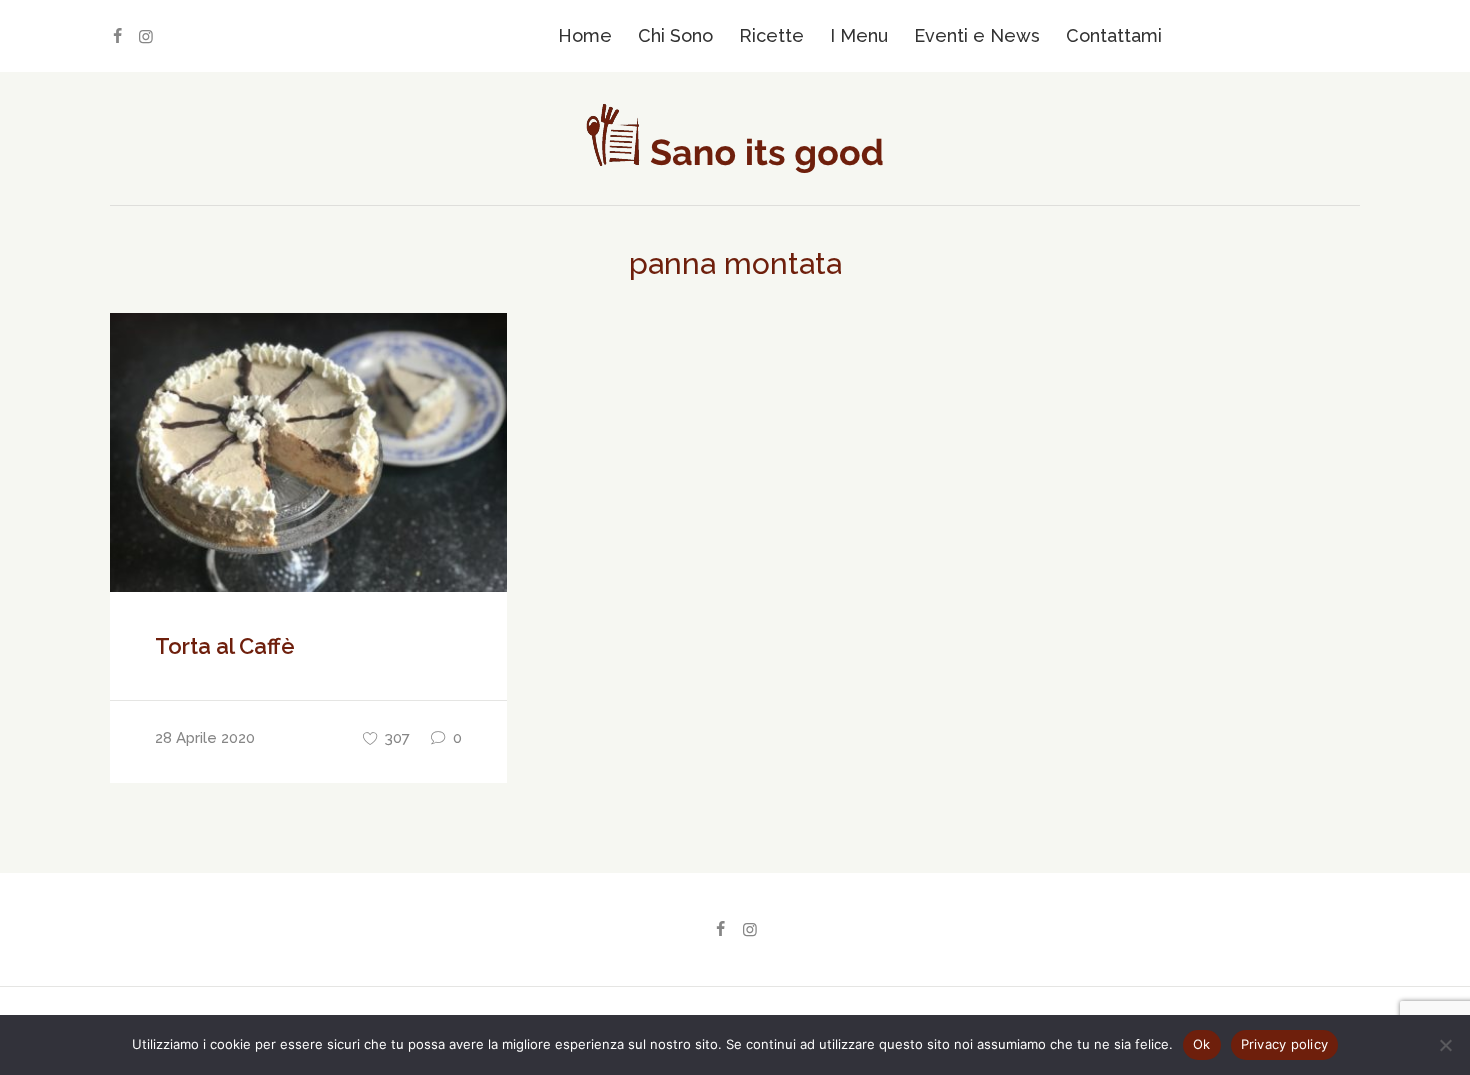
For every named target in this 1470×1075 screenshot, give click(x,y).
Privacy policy (1285, 1044)
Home (585, 35)
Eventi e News (977, 35)
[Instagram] (146, 36)
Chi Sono (675, 35)
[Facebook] (117, 36)
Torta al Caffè (225, 646)
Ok (1202, 1044)
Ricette (771, 35)
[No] (1445, 1045)
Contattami (1114, 35)
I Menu (859, 35)
